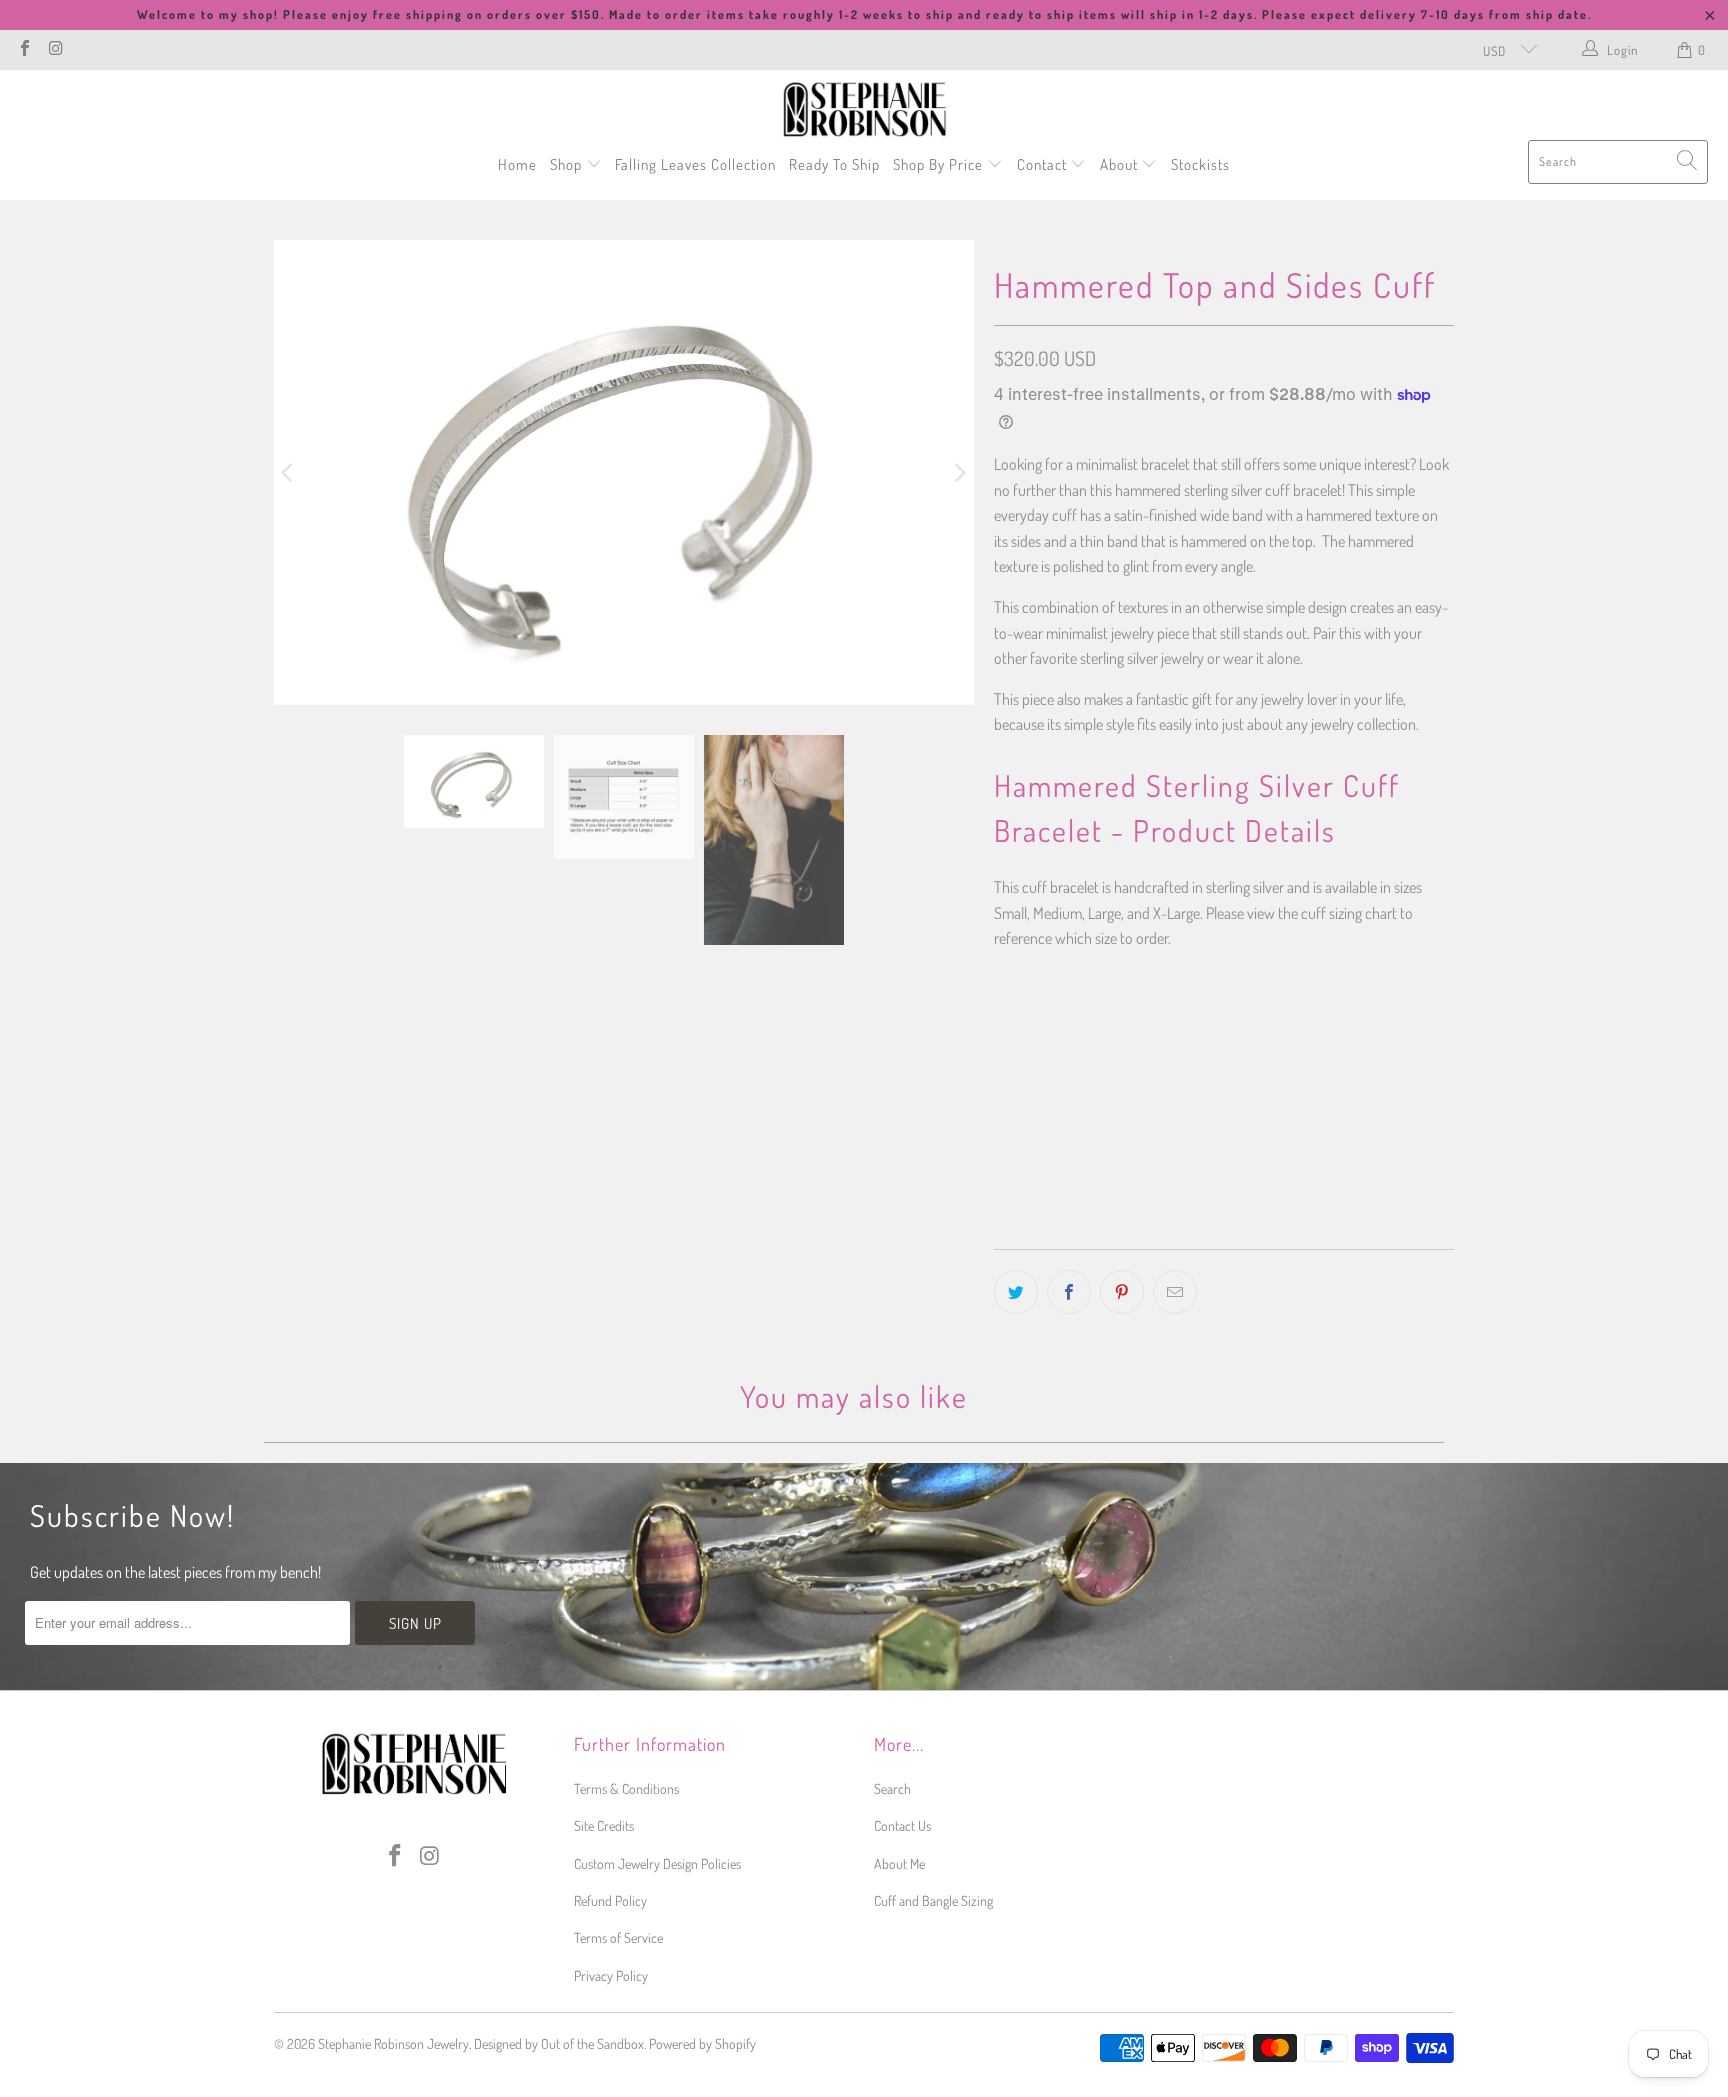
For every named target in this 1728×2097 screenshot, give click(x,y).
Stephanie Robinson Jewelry (393, 2043)
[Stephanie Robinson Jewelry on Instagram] (55, 50)
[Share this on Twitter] (1016, 1292)
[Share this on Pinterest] (1122, 1292)
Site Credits (604, 1825)
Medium (1092, 1029)
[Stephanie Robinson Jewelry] (864, 110)
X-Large (1231, 1029)
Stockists (1200, 164)
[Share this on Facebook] (1069, 1292)
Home (517, 164)
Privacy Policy (611, 1975)
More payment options (1336, 1235)
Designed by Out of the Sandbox (559, 2043)
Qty (1002, 1089)
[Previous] (289, 472)
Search (892, 1788)
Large (1161, 1029)
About (1121, 164)
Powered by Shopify (702, 2043)
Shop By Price (940, 164)
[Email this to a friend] (1175, 1292)
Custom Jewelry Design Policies (657, 1863)
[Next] (959, 472)
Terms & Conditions (626, 1788)
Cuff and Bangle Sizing (933, 1900)
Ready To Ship (834, 164)
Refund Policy (610, 1900)
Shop (568, 164)
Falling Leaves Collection (695, 164)
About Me (899, 1863)
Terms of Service (618, 1937)
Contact (1044, 164)
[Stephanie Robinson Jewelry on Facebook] (24, 50)
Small (1022, 1029)
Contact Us (902, 1825)
